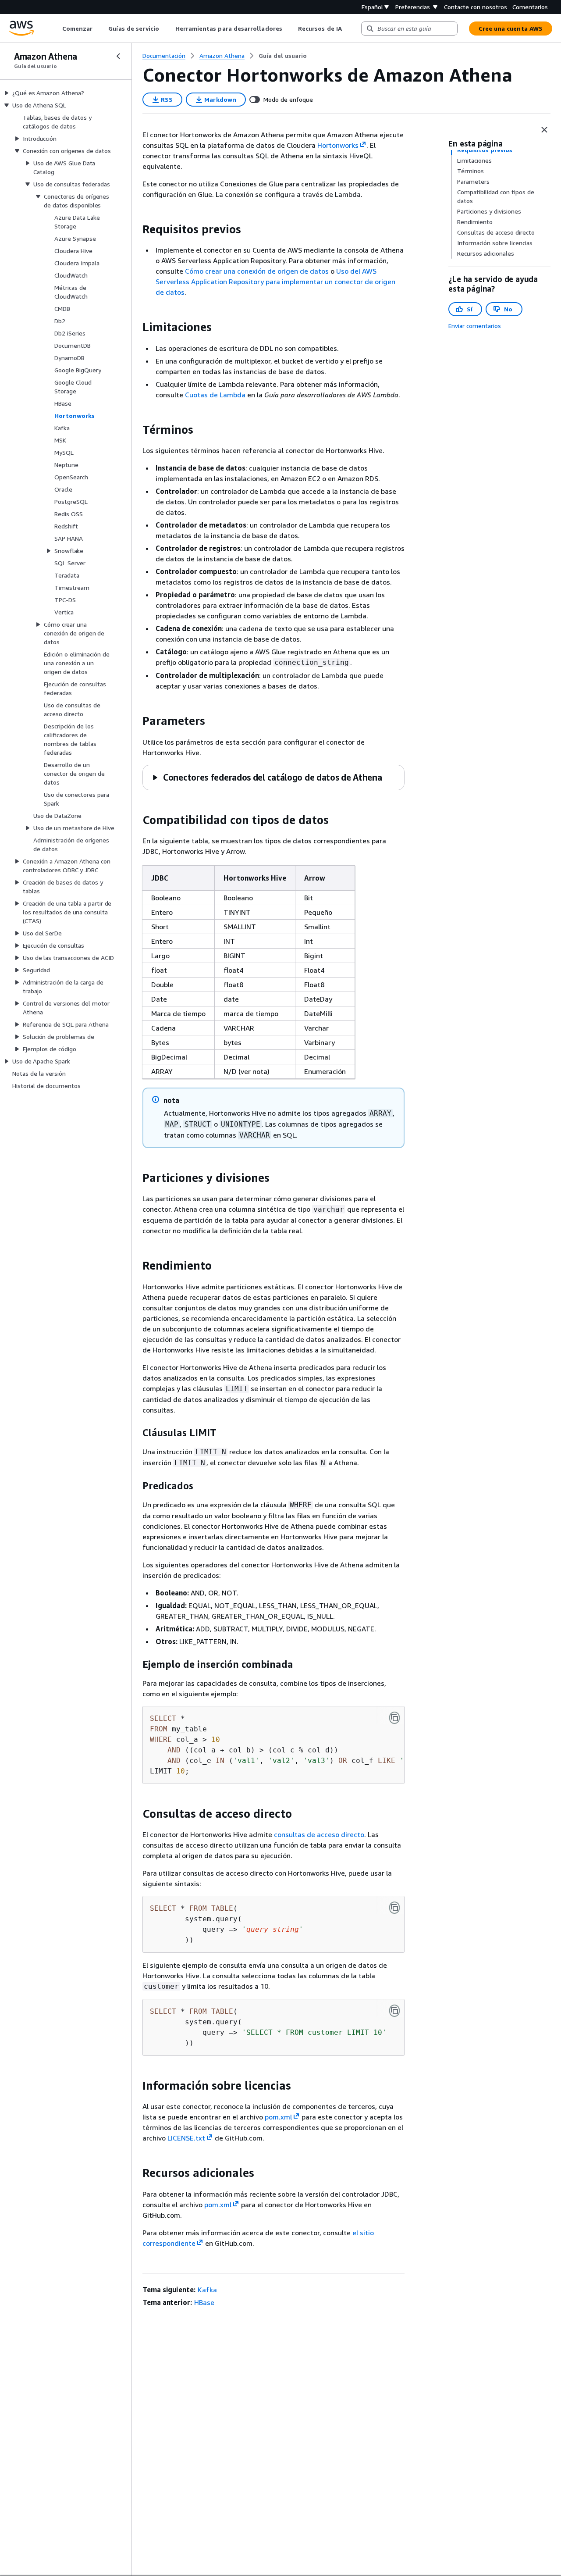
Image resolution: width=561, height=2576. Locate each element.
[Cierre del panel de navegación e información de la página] (544, 130)
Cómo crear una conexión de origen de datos (257, 271)
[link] (283, 56)
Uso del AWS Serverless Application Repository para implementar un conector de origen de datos (275, 282)
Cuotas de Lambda (215, 395)
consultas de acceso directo (319, 1834)
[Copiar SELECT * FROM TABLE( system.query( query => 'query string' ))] (394, 1908)
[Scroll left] (55, 29)
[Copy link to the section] (135, 229)
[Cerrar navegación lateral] (118, 56)
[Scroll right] (348, 29)
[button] (267, 777)
